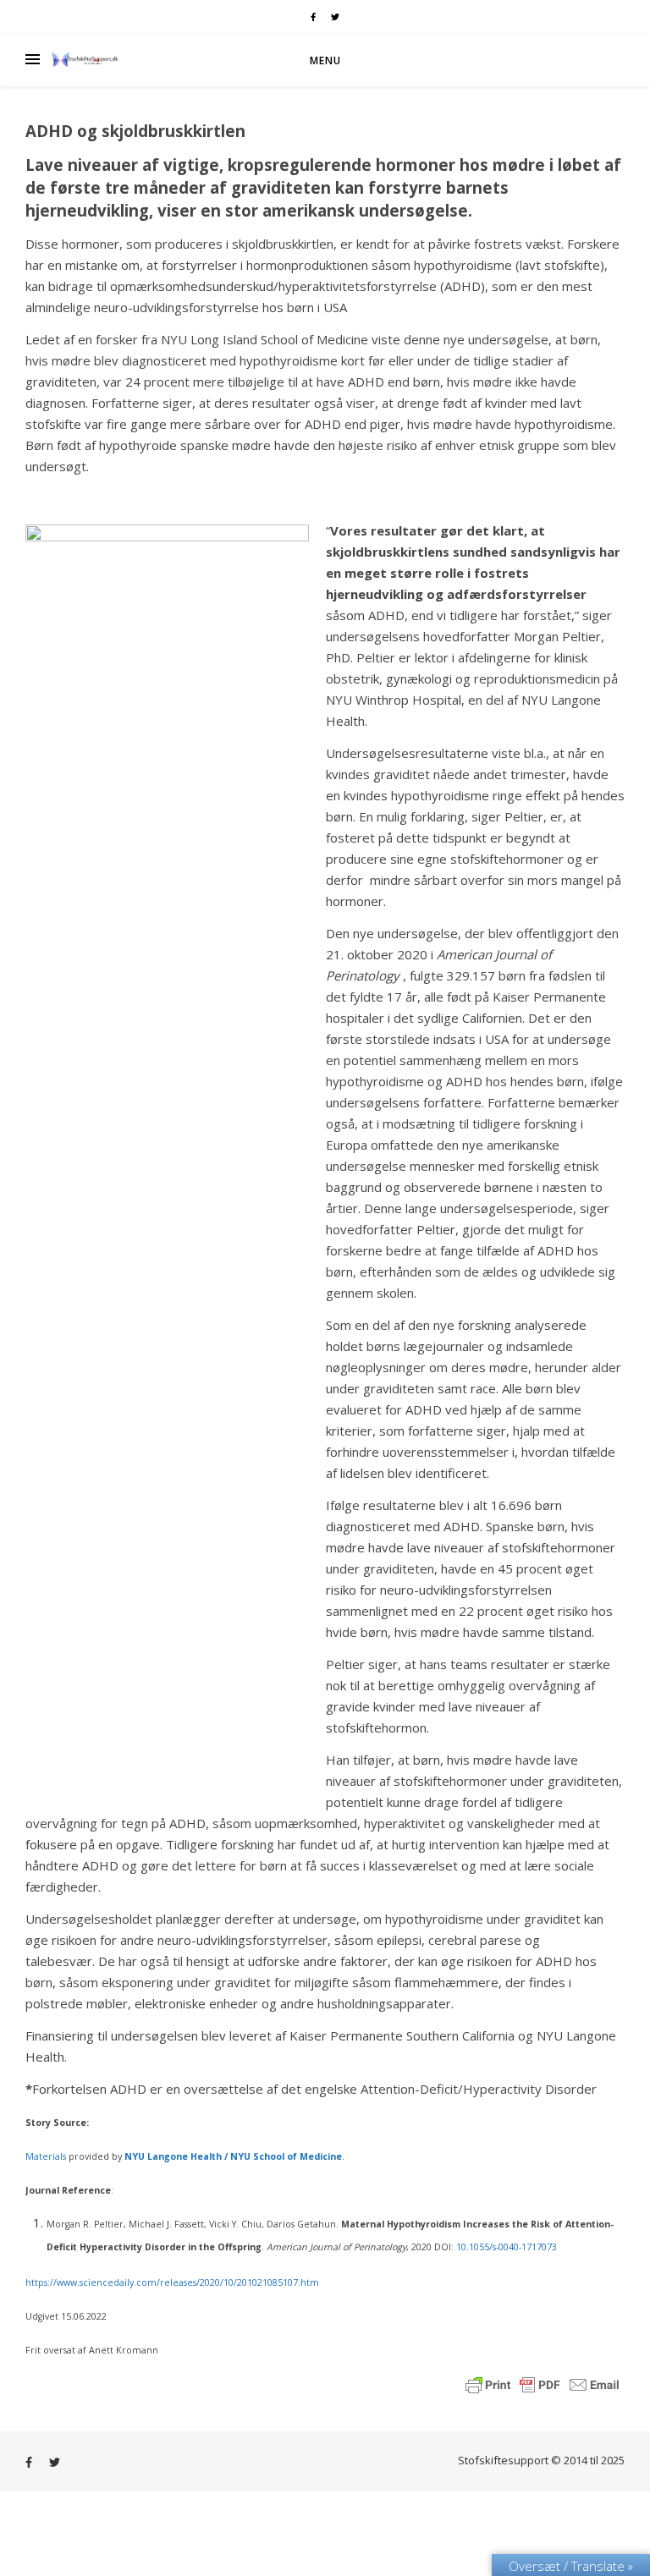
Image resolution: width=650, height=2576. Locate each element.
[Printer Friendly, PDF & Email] (543, 2383)
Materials (46, 2156)
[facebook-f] (314, 17)
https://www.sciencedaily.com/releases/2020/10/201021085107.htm (172, 2282)
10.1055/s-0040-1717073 (507, 2247)
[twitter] (335, 17)
